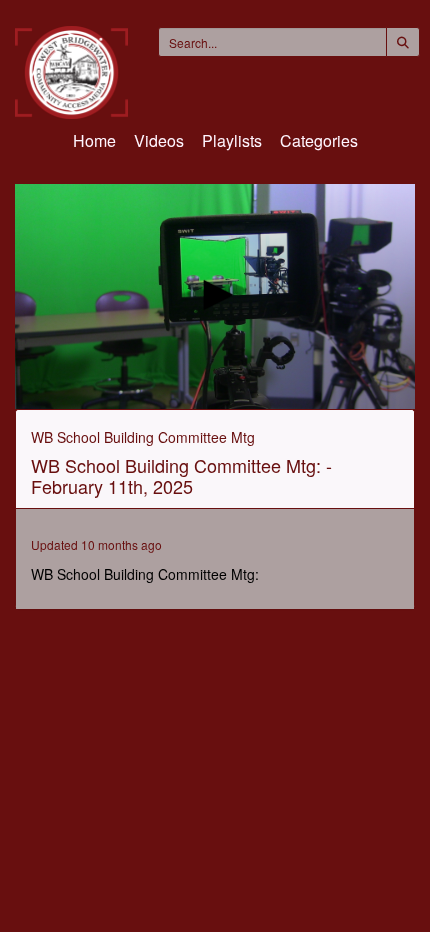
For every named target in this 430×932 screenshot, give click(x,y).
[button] (215, 295)
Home (94, 140)
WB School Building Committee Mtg (143, 437)
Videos (159, 140)
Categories (319, 140)
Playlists (232, 140)
